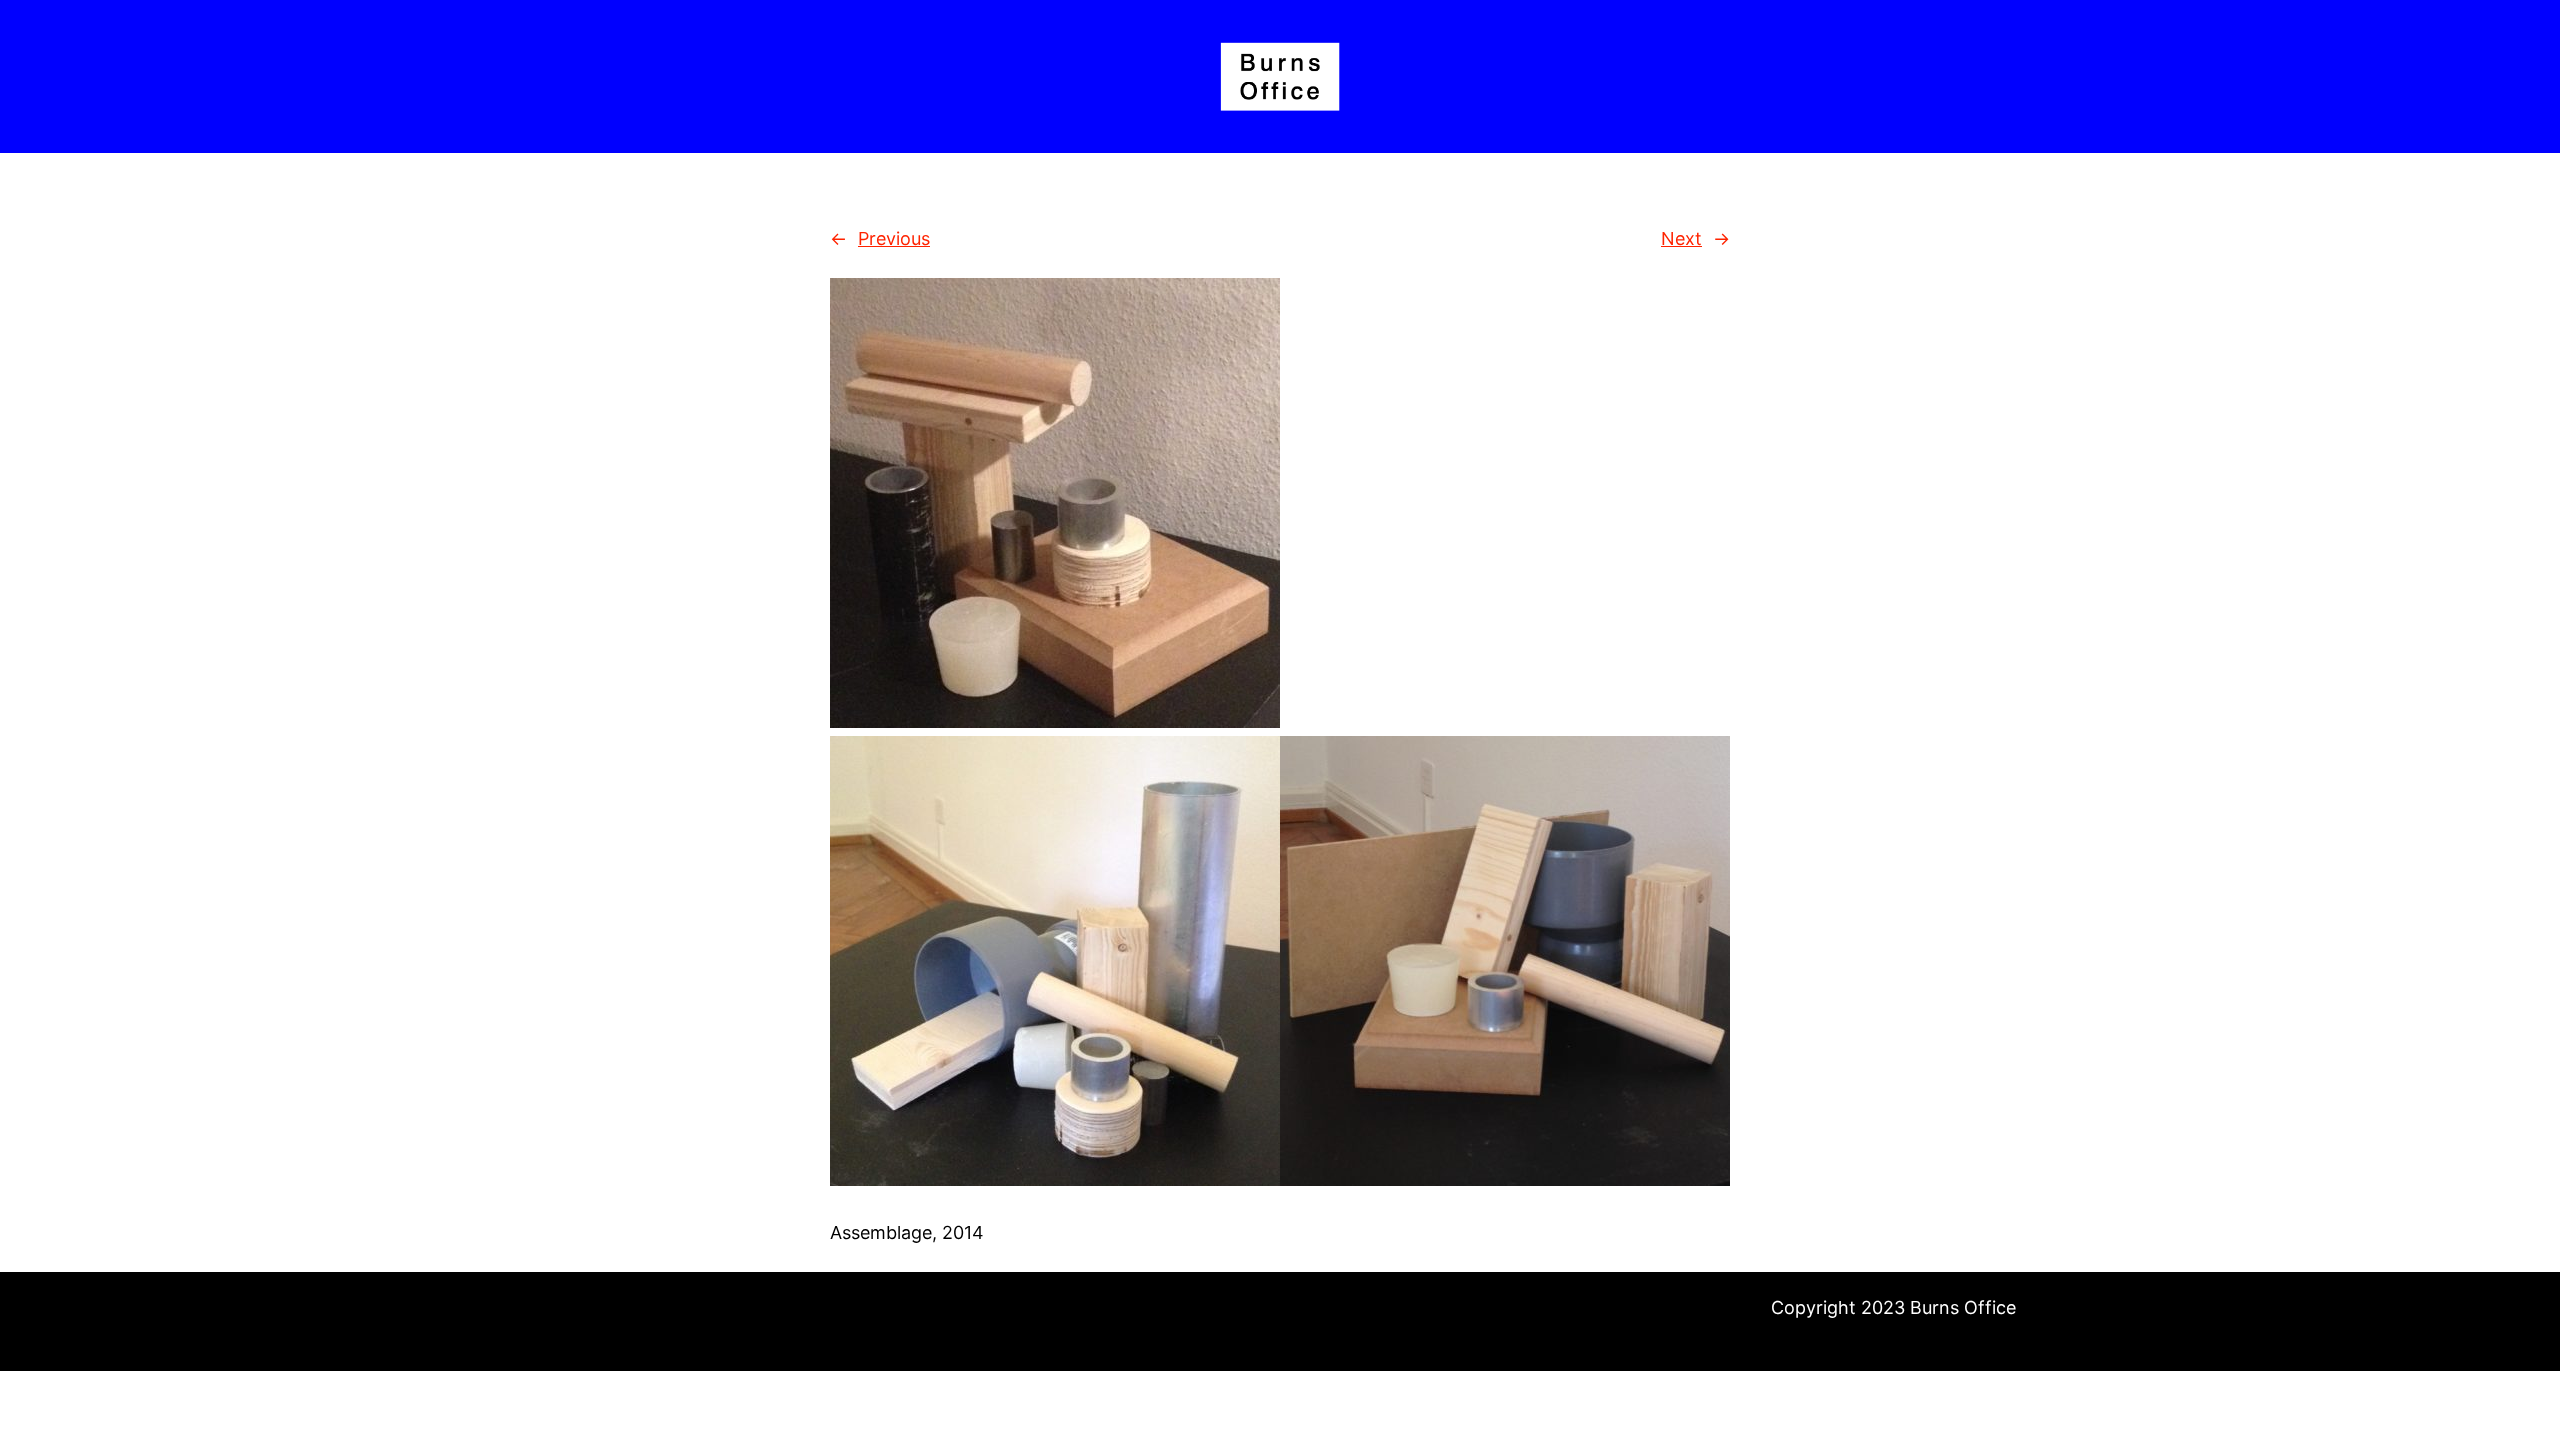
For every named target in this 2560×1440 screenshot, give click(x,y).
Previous (894, 238)
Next (1681, 238)
